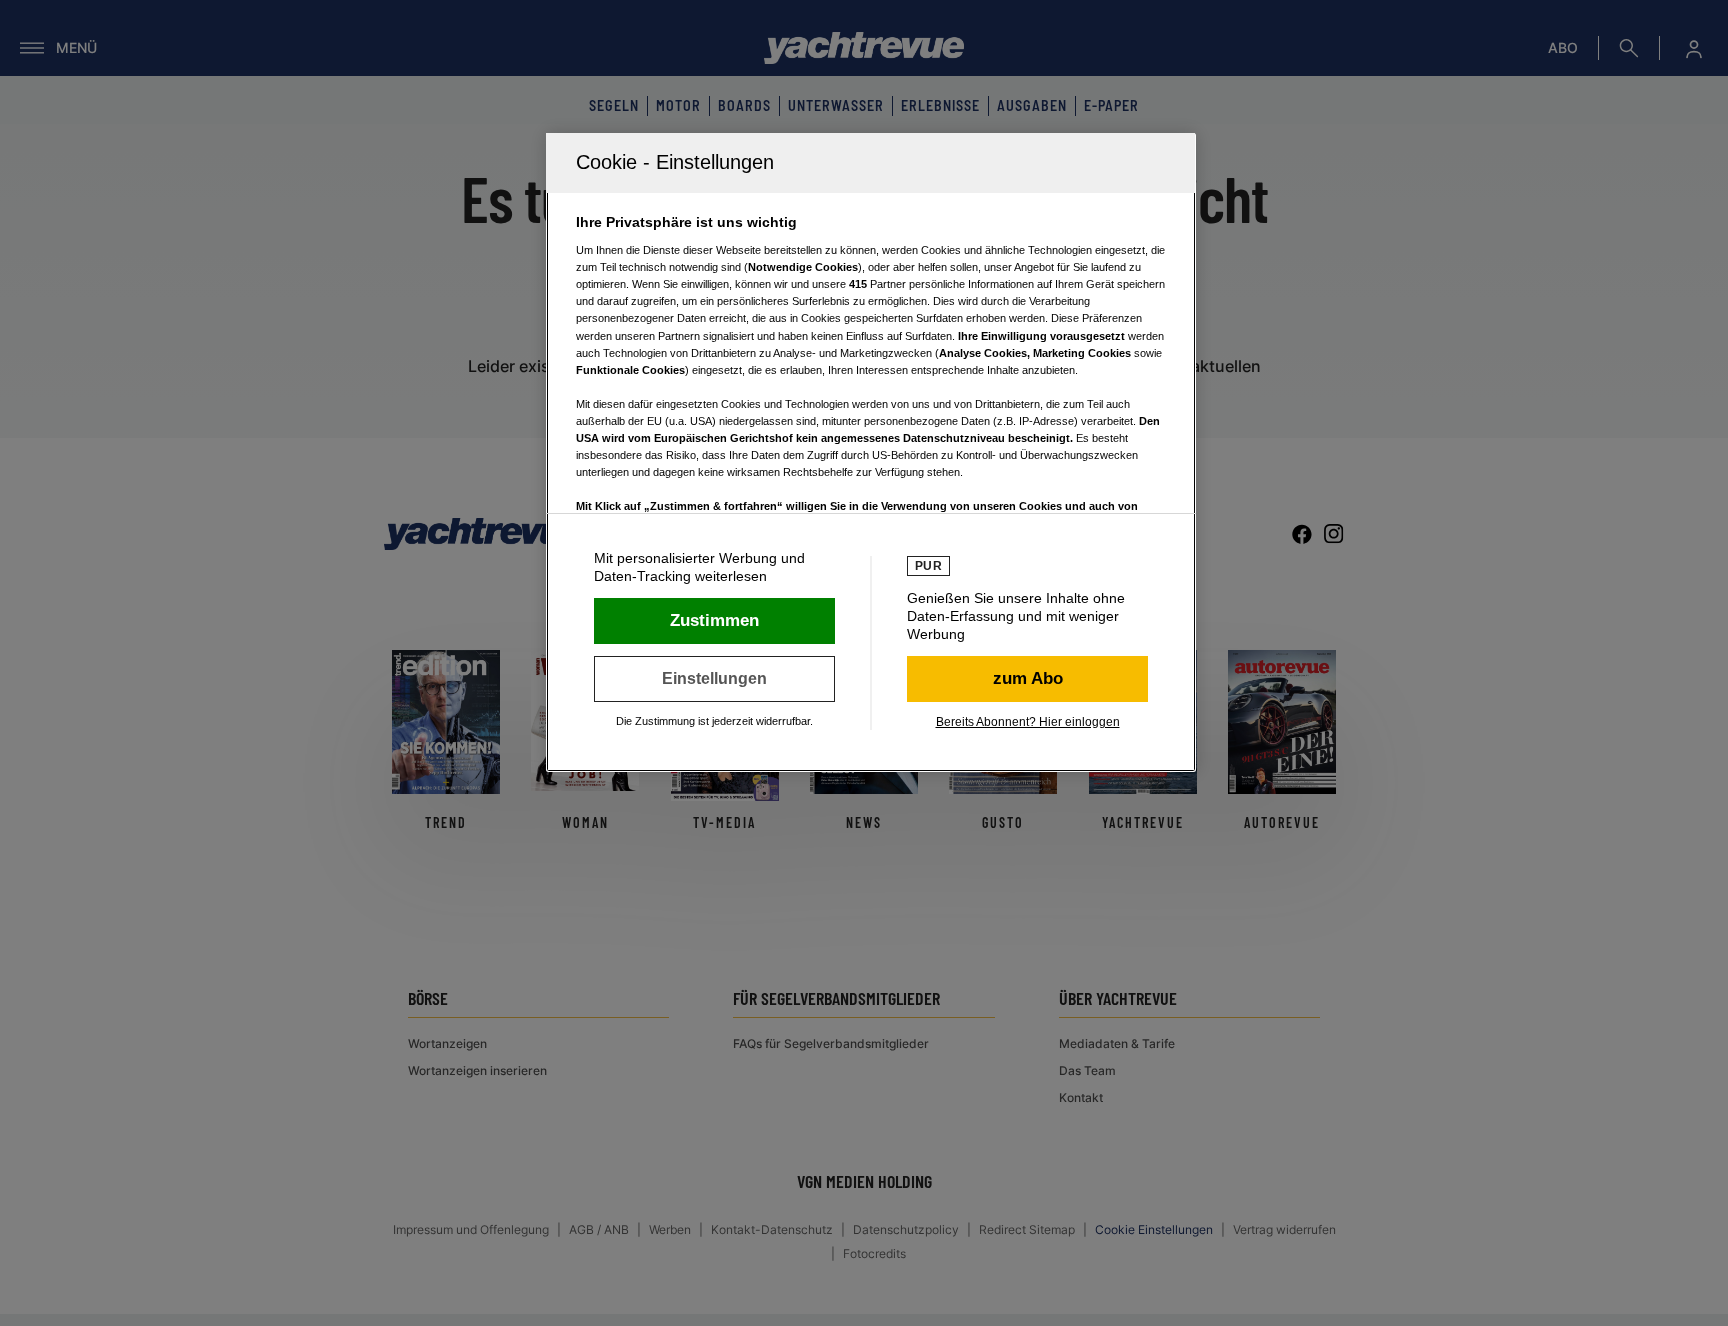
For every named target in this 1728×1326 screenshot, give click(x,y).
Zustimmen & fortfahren (714, 621)
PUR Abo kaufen (1027, 679)
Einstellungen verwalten (714, 679)
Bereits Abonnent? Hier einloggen (1028, 722)
